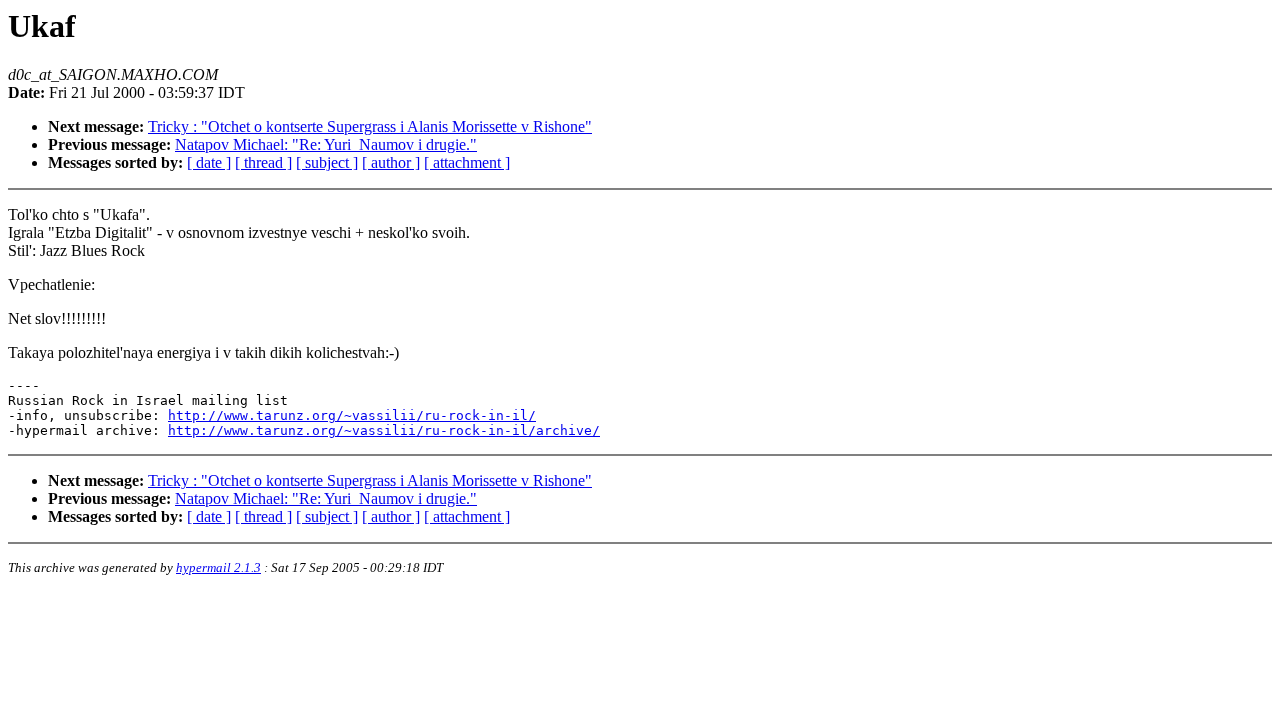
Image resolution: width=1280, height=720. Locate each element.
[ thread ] (263, 162)
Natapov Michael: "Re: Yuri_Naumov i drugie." (326, 144)
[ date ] (209, 162)
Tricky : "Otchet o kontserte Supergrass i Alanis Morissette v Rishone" (370, 126)
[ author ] (391, 162)
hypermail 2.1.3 (218, 567)
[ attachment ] (467, 162)
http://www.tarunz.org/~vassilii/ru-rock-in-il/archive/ (384, 430)
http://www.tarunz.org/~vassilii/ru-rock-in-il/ (352, 415)
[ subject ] (327, 162)
